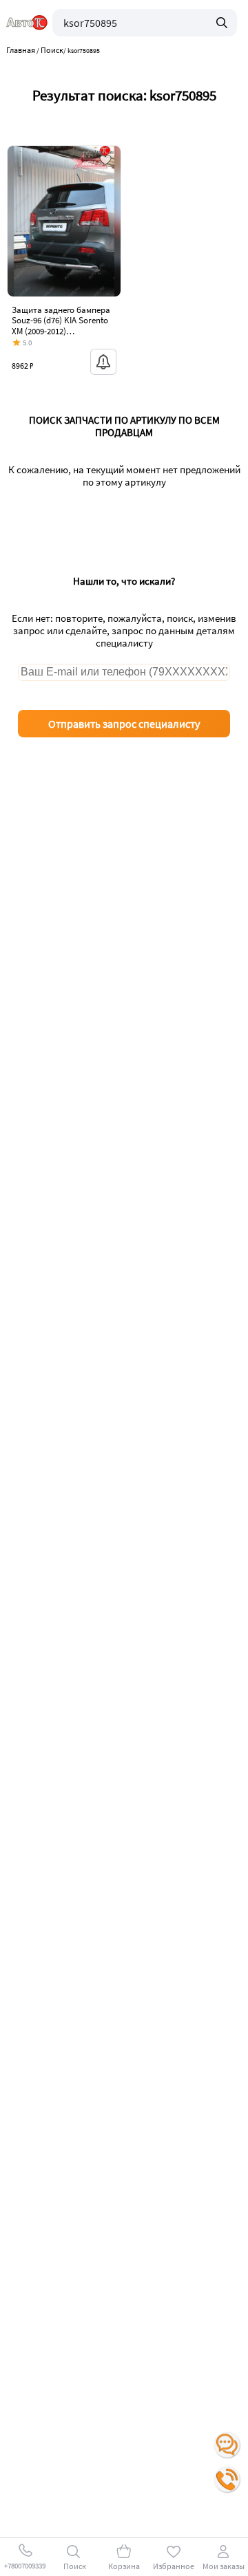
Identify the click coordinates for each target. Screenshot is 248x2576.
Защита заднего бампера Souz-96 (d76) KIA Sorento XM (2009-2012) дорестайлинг (61, 326)
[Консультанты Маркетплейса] (227, 2445)
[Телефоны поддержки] (227, 2480)
